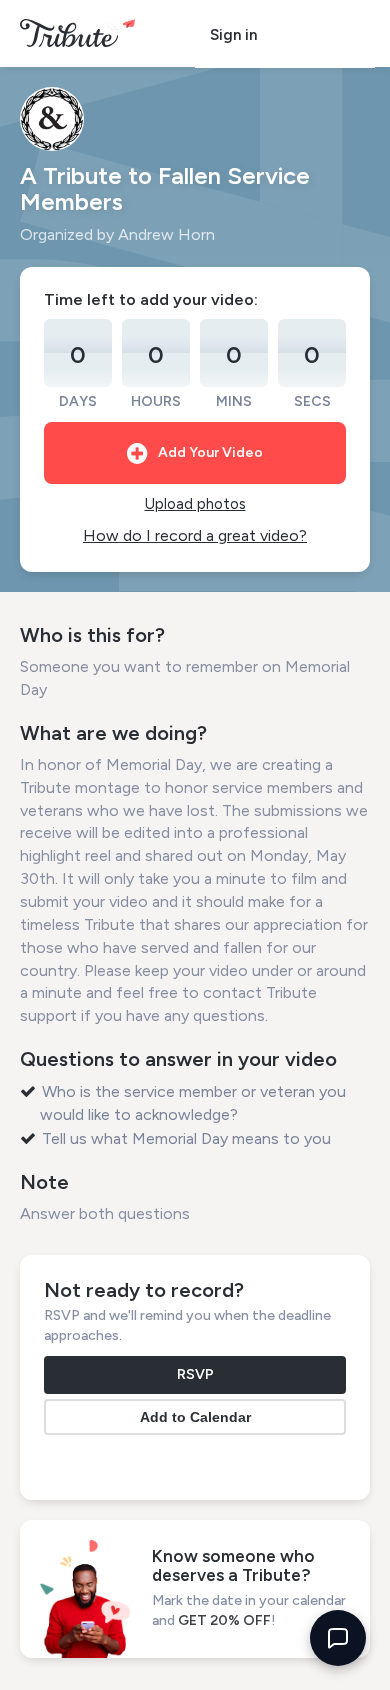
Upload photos (195, 504)
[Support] (338, 1638)
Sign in (233, 35)
